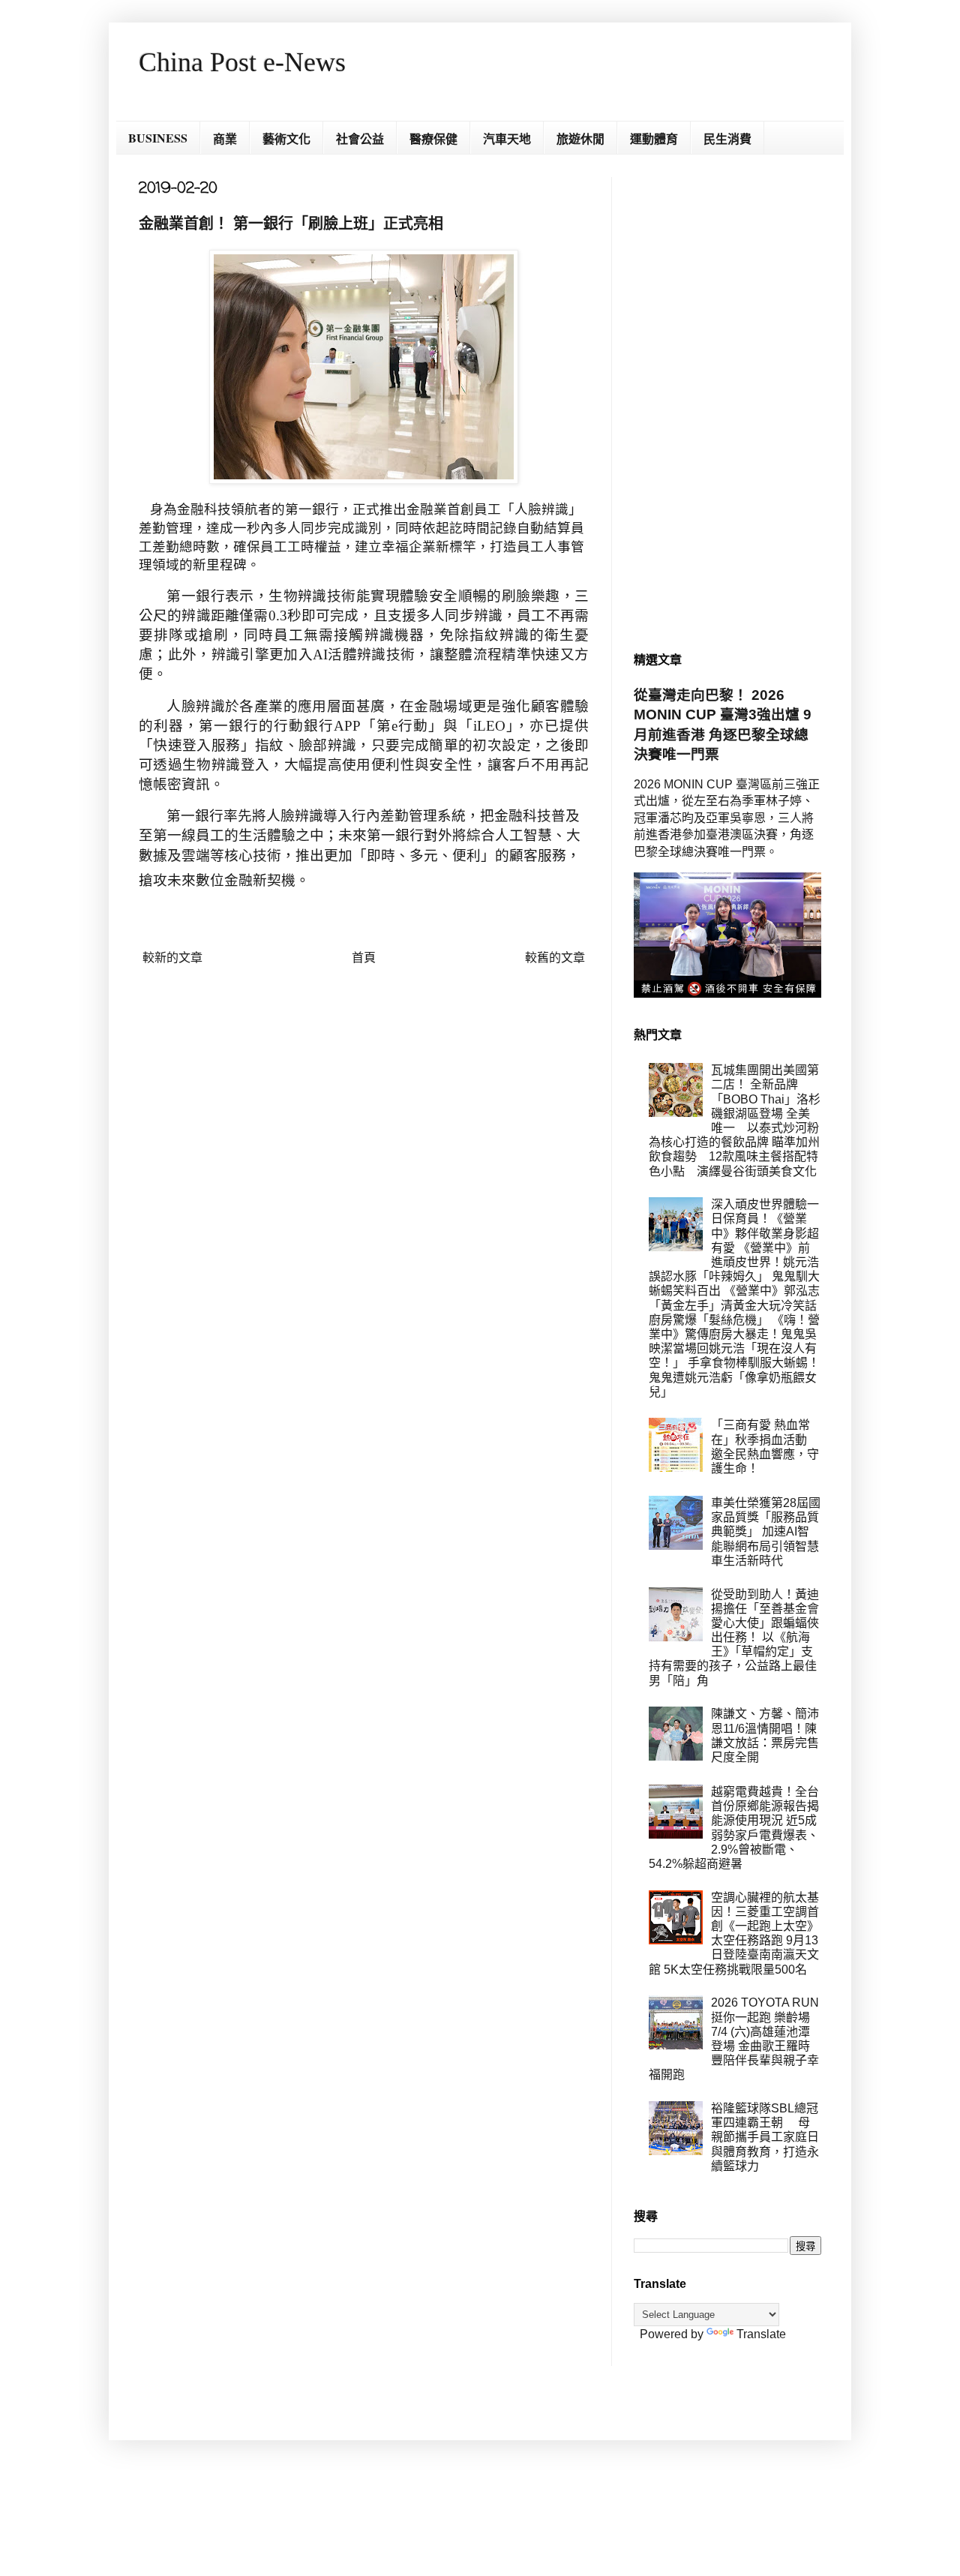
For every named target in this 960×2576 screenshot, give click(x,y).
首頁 (364, 958)
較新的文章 (172, 958)
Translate (761, 2334)
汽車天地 (507, 138)
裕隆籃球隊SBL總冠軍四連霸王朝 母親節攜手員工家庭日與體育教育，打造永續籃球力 (765, 2137)
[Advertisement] (727, 402)
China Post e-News (242, 62)
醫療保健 (433, 138)
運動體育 (654, 138)
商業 (225, 138)
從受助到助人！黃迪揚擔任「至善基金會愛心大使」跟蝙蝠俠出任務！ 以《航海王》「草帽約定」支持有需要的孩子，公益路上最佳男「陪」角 (734, 1638)
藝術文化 (286, 138)
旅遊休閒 (580, 138)
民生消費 (727, 138)
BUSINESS (158, 138)
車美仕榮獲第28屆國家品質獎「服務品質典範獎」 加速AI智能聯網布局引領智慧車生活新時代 (766, 1532)
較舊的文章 (555, 958)
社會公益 (360, 138)
